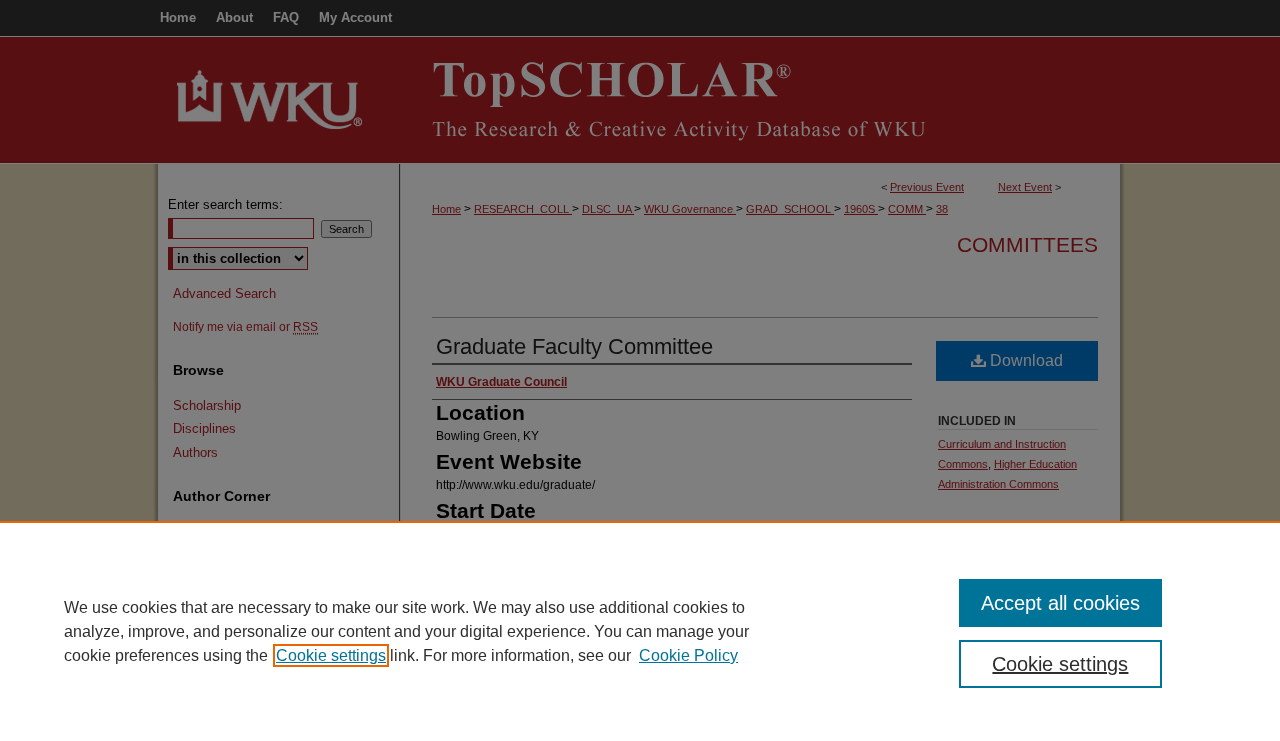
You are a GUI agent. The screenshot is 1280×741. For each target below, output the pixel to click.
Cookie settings (331, 655)
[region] (640, 631)
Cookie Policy (688, 655)
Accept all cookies (1060, 603)
